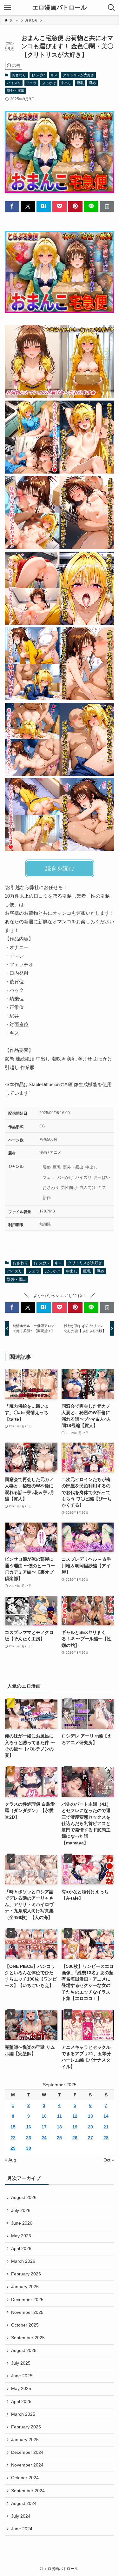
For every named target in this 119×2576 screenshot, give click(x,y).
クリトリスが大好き (79, 75)
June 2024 (22, 2529)
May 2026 (21, 2236)
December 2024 (27, 2452)
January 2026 (25, 2287)
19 (75, 2127)
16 (29, 2127)
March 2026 (23, 2261)
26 (75, 2138)
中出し (66, 83)
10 (44, 2116)
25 (59, 2138)
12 (75, 2116)
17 (44, 2127)
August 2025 (24, 2350)
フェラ (31, 83)
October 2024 (25, 2478)
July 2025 (21, 2363)
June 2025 (22, 2376)
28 (106, 2138)
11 (60, 2116)
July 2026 (21, 2211)
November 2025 (27, 2312)
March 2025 (23, 2414)
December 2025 (27, 2300)
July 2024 (21, 2516)
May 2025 (21, 2389)
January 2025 (25, 2440)
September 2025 (28, 2338)
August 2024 (24, 2503)
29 (13, 2148)
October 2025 (25, 2325)
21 (106, 2127)
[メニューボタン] (8, 8)
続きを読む (60, 868)
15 (13, 2127)
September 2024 (28, 2491)
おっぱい (38, 75)
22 (13, 2138)
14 (106, 2116)
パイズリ (14, 83)
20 (90, 2127)
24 (44, 2138)
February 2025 (26, 2427)
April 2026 (21, 2249)
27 (90, 2138)
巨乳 (80, 83)
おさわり (19, 75)
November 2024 (27, 2465)
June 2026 (22, 2223)
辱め (92, 83)
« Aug (10, 2160)
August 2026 (24, 2198)
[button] (12, 206)
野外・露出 (16, 90)
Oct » (109, 2160)
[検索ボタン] (111, 8)
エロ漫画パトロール (60, 8)
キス (54, 75)
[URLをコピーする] (107, 206)
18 (59, 2127)
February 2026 (26, 2274)
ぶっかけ (49, 83)
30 (29, 2148)
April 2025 (21, 2402)
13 (90, 2116)
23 (29, 2138)
